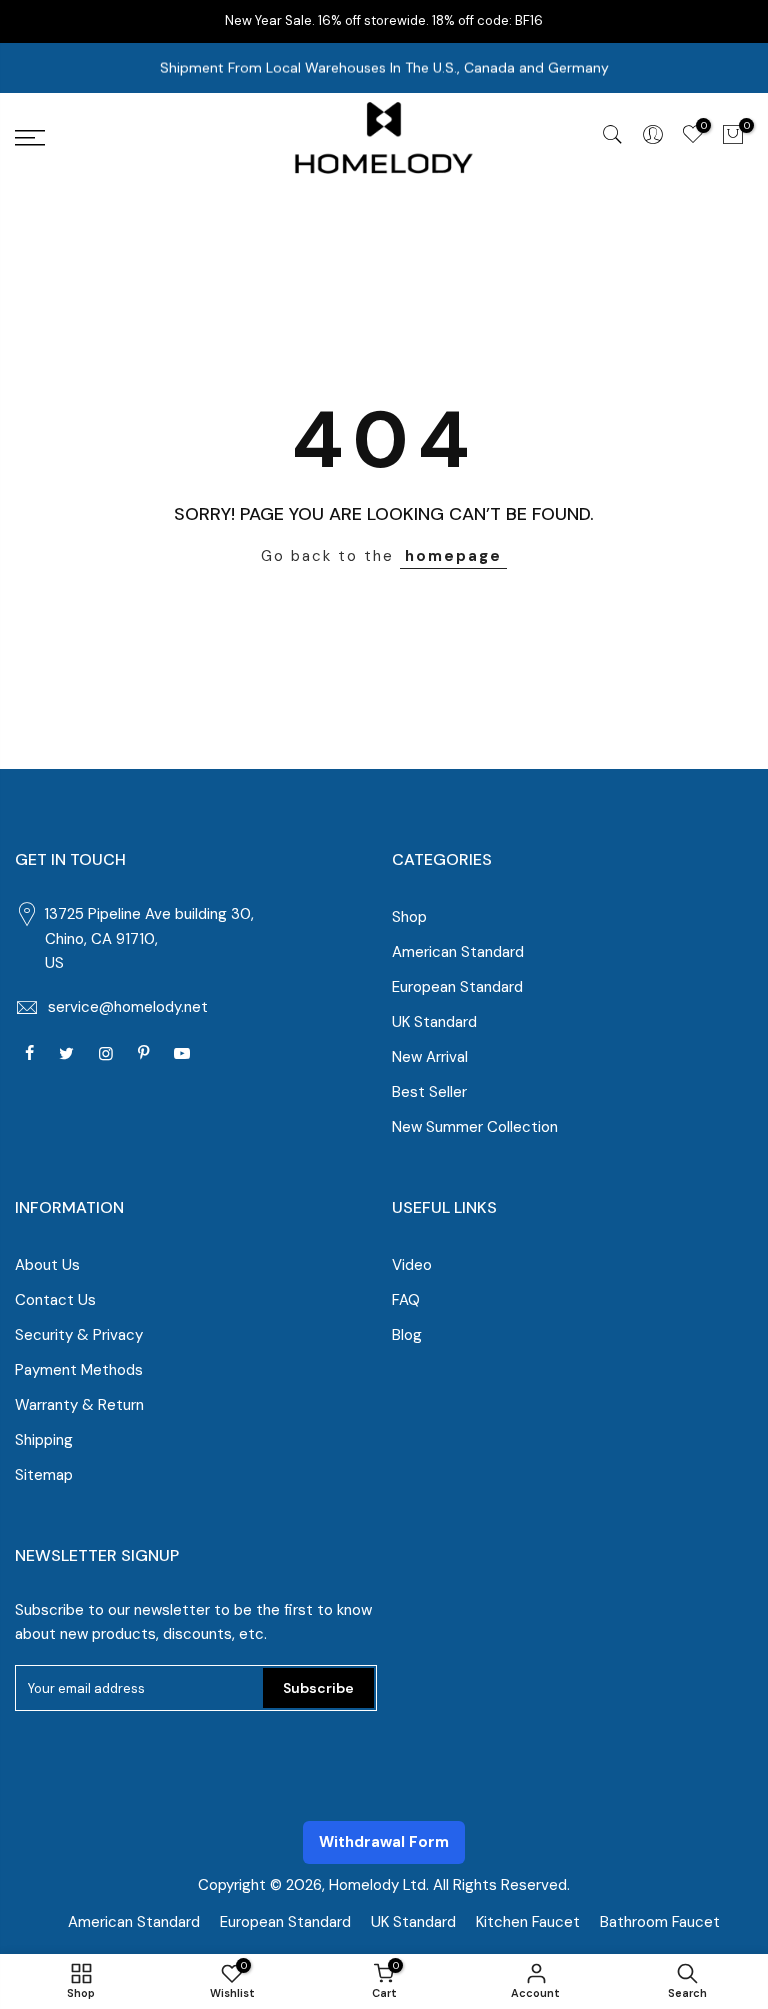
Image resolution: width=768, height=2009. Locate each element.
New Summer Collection (475, 1127)
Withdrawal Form (384, 1842)
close (736, 20)
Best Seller (429, 1092)
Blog (407, 1335)
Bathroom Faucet (660, 1922)
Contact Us (55, 1300)
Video (412, 1265)
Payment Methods (79, 1370)
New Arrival (430, 1057)
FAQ (406, 1300)
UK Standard (434, 1022)
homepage (453, 556)
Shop (409, 917)
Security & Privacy (79, 1335)
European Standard (457, 987)
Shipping (44, 1440)
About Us (47, 1265)
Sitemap (44, 1475)
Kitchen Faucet (528, 1922)
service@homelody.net (128, 1007)
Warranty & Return (79, 1405)
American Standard (458, 952)
